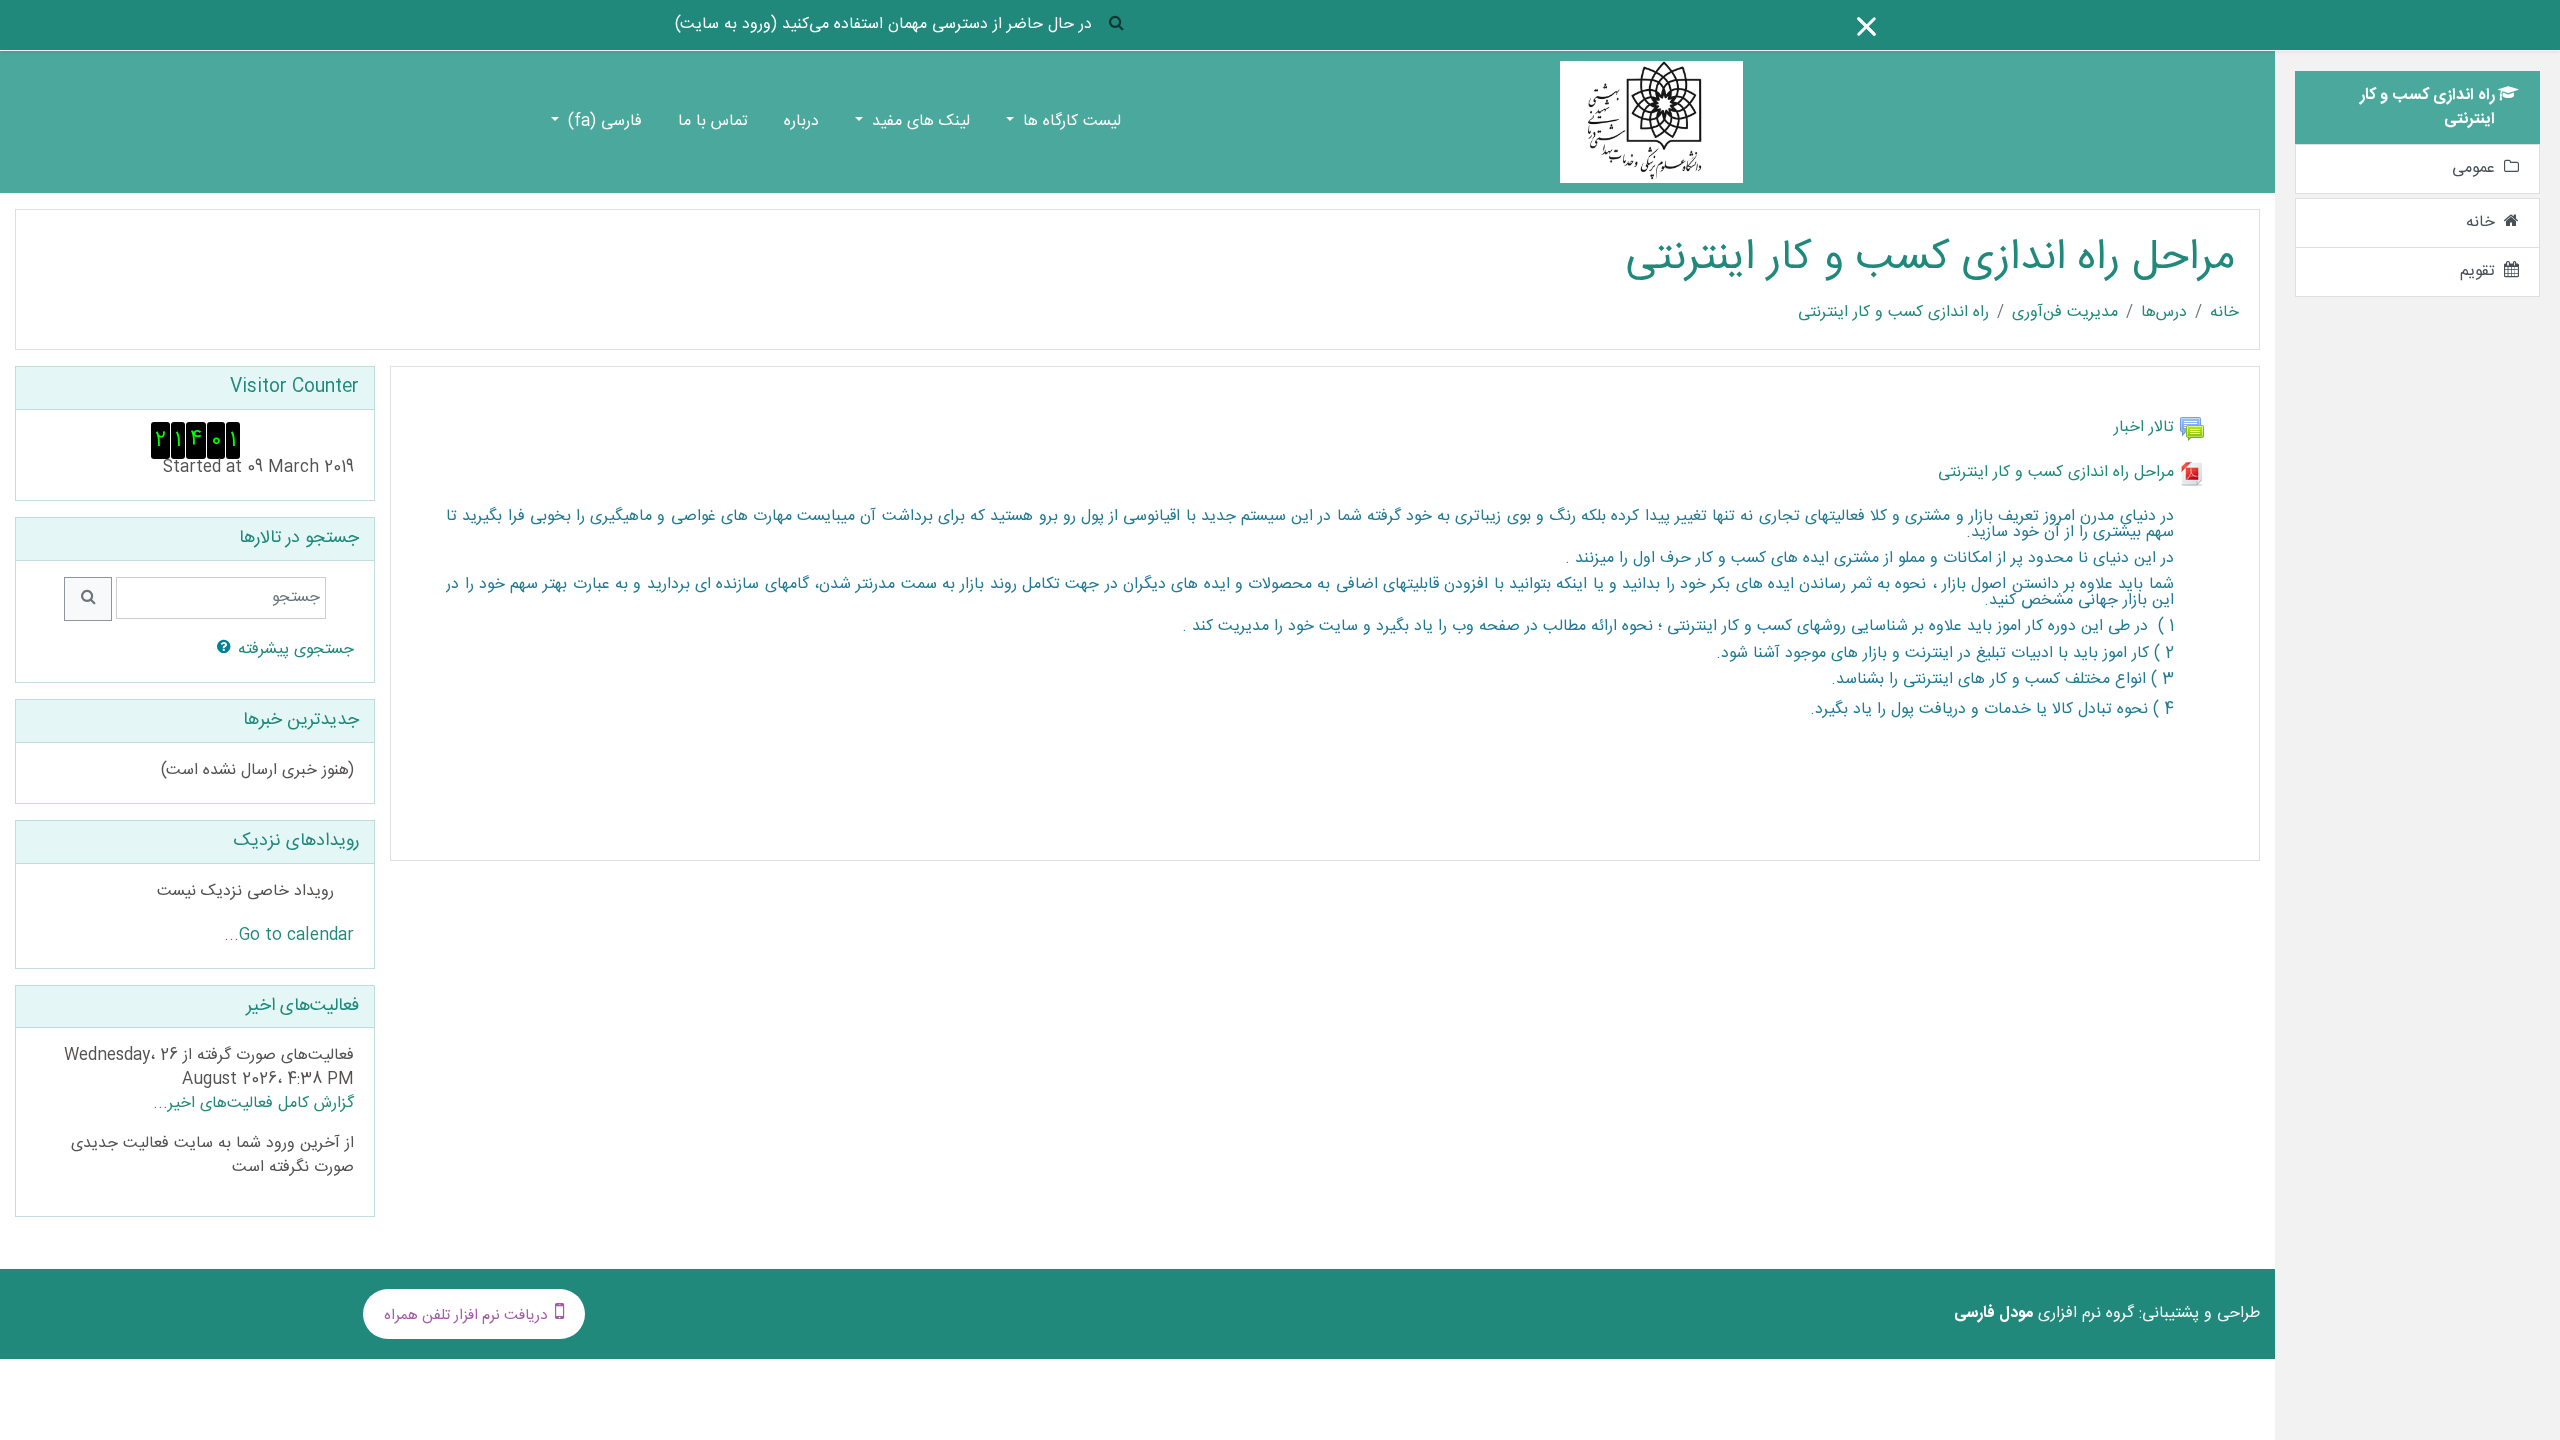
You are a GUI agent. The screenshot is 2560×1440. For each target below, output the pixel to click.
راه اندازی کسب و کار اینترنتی (1893, 313)
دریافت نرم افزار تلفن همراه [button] (465, 1315)
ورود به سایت (726, 24)
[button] (1116, 25)
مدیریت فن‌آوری (2065, 313)
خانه (2224, 313)
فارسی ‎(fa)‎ (602, 121)
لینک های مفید (918, 121)
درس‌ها (2164, 313)
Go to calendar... (289, 935)
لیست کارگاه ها (1069, 121)
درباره (801, 121)
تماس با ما (713, 121)
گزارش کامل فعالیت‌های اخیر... (253, 1103)
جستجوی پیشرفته (296, 649)
